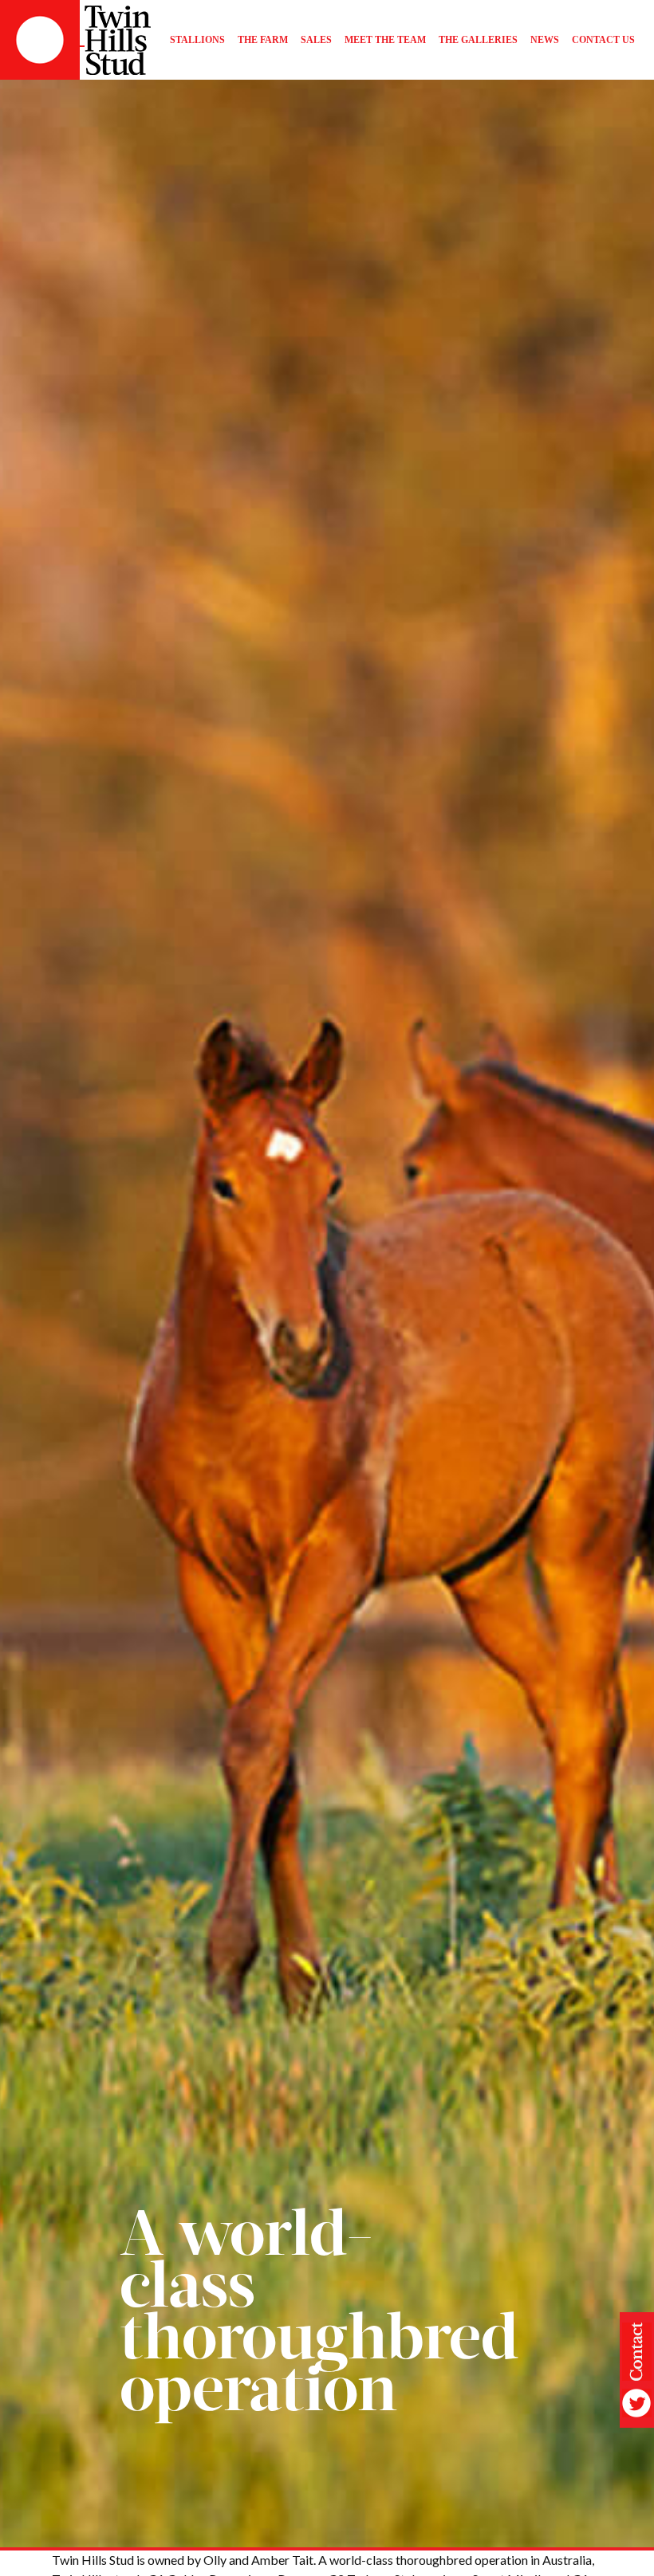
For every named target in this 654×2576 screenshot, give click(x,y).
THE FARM (263, 40)
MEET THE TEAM (385, 40)
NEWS (545, 40)
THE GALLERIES (478, 40)
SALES (316, 40)
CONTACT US (603, 40)
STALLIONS (197, 40)
